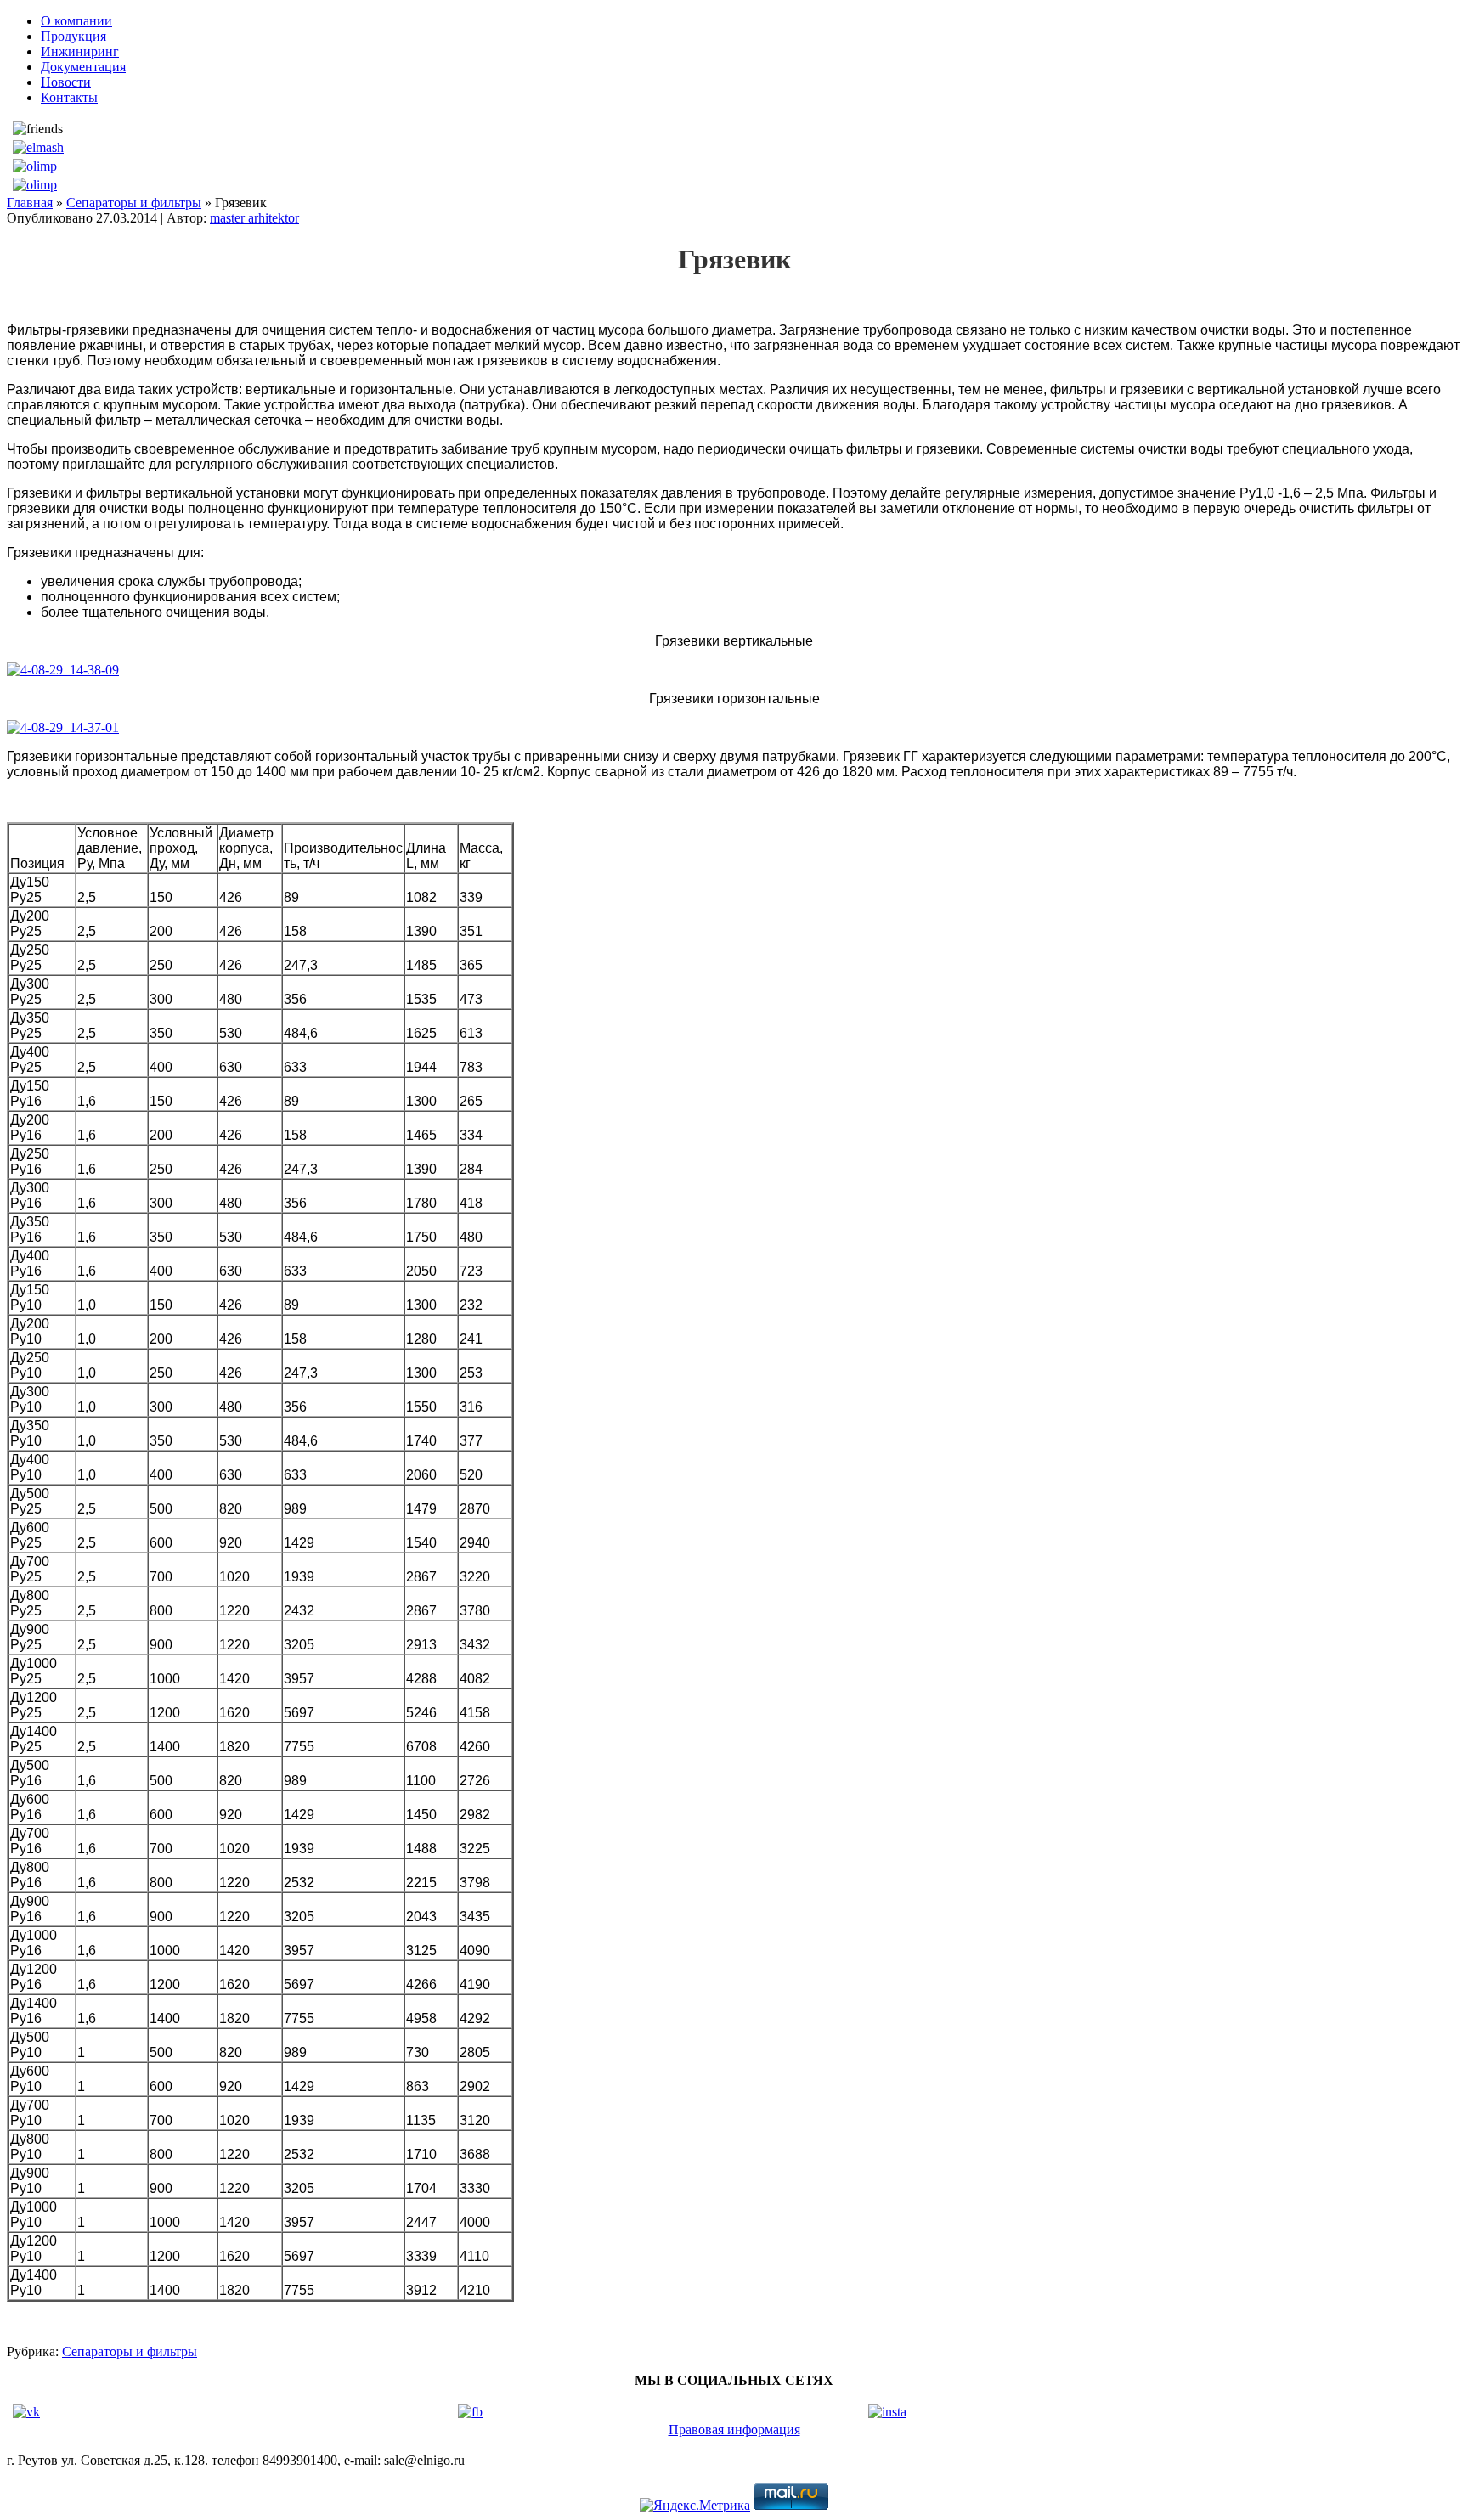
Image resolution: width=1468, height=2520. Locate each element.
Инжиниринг (80, 51)
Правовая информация (734, 2430)
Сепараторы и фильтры (134, 203)
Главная (30, 203)
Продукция (73, 36)
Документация (83, 67)
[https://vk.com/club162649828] (26, 2412)
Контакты (69, 97)
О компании (76, 21)
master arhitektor (254, 218)
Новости (66, 82)
